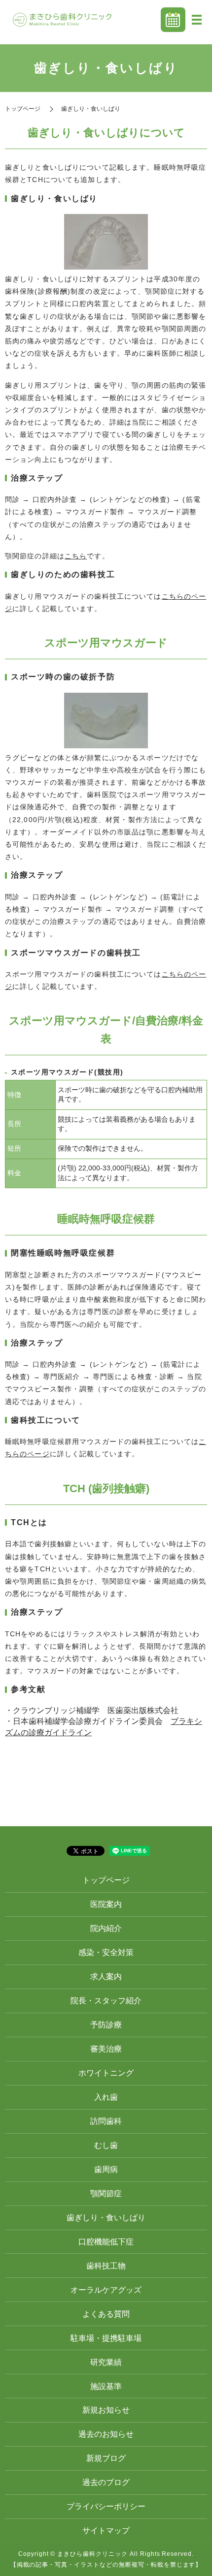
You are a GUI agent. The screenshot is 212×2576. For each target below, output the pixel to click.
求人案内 (106, 1977)
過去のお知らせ (106, 2434)
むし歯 (106, 2145)
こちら (76, 556)
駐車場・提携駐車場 (106, 2338)
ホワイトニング (106, 2073)
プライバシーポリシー (106, 2506)
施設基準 (106, 2386)
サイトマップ (106, 2530)
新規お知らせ (106, 2410)
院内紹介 (106, 1928)
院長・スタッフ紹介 (106, 2001)
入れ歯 (106, 2097)
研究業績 (106, 2362)
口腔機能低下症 (106, 2242)
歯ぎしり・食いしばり (106, 2218)
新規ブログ (106, 2458)
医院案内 (106, 1904)
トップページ (23, 109)
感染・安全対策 (106, 1952)
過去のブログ (106, 2482)
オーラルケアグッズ (106, 2290)
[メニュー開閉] (197, 20)
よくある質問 (106, 2314)
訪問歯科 (106, 2121)
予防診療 (106, 2025)
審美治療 (106, 2049)
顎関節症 (106, 2193)
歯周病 (106, 2169)
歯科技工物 (106, 2266)
